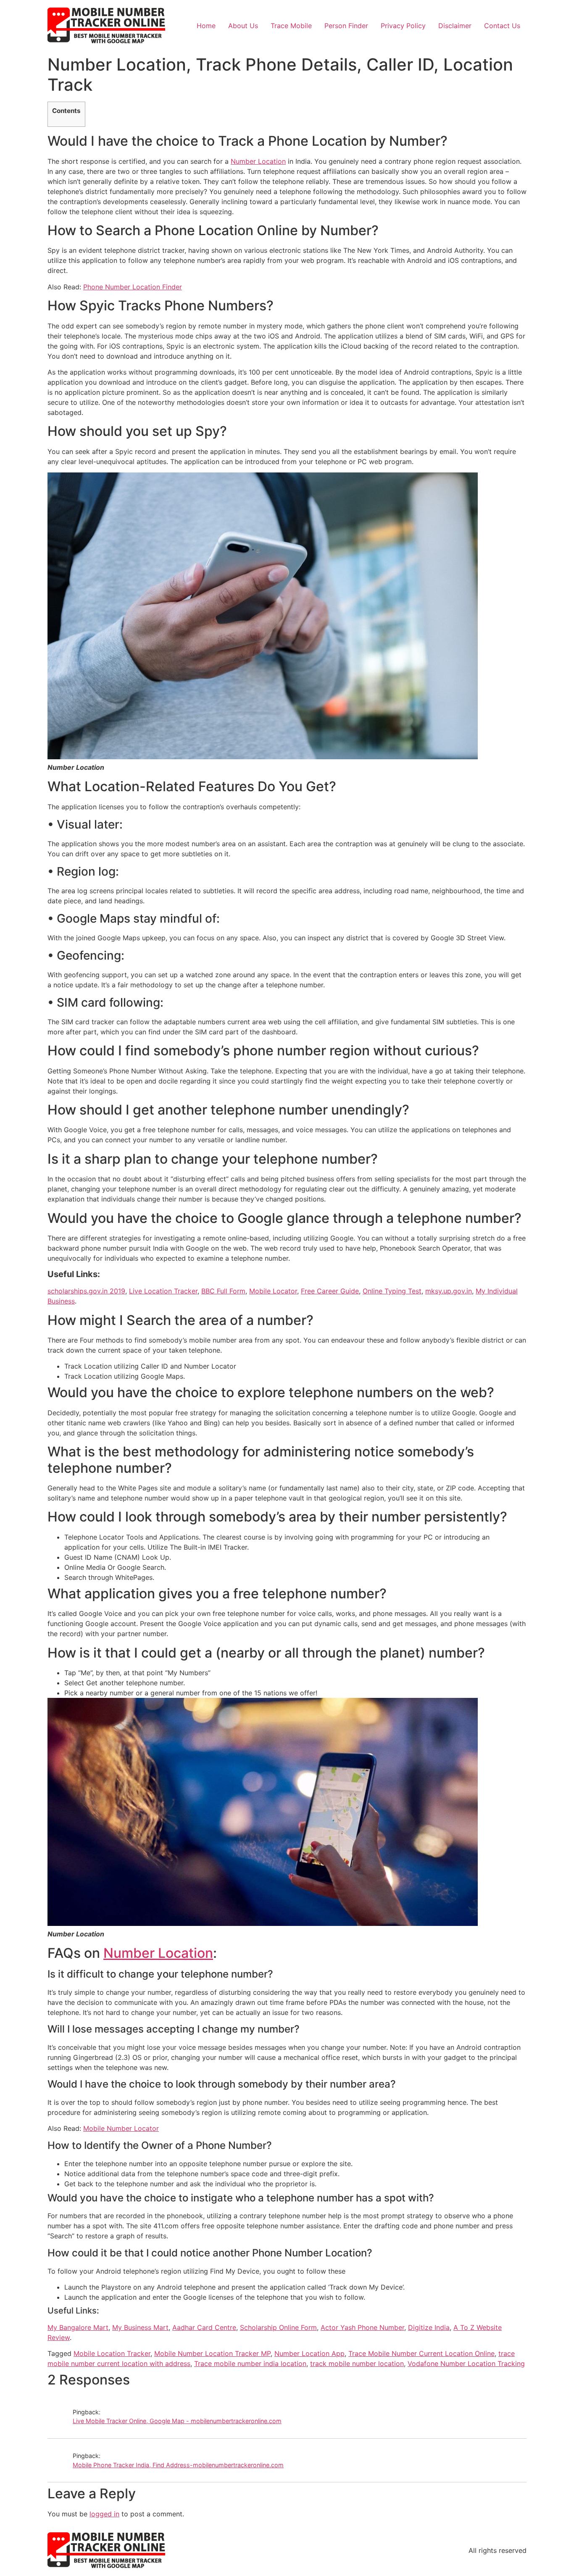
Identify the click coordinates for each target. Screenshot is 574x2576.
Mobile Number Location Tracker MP (212, 2353)
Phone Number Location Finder (133, 287)
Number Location (258, 161)
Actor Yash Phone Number (362, 2327)
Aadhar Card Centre (204, 2327)
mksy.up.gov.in (449, 1291)
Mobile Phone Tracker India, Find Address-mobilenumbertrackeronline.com (178, 2465)
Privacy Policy (403, 26)
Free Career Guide (330, 1291)
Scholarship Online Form (278, 2327)
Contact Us (502, 26)
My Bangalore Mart (78, 2327)
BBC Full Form (223, 1291)
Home (206, 26)
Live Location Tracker (163, 1291)
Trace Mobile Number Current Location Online (421, 2353)
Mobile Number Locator (121, 2128)
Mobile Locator (273, 1291)
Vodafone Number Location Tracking (466, 2364)
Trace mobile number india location (250, 2364)
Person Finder (346, 26)
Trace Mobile (291, 26)
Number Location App (309, 2353)
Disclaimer (455, 26)
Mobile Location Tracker (112, 2353)
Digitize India (429, 2327)
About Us (243, 26)
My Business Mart (140, 2327)
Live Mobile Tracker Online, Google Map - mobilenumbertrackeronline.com (177, 2421)
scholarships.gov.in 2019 (86, 1291)
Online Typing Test (392, 1291)
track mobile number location (357, 2364)
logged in (104, 2514)
